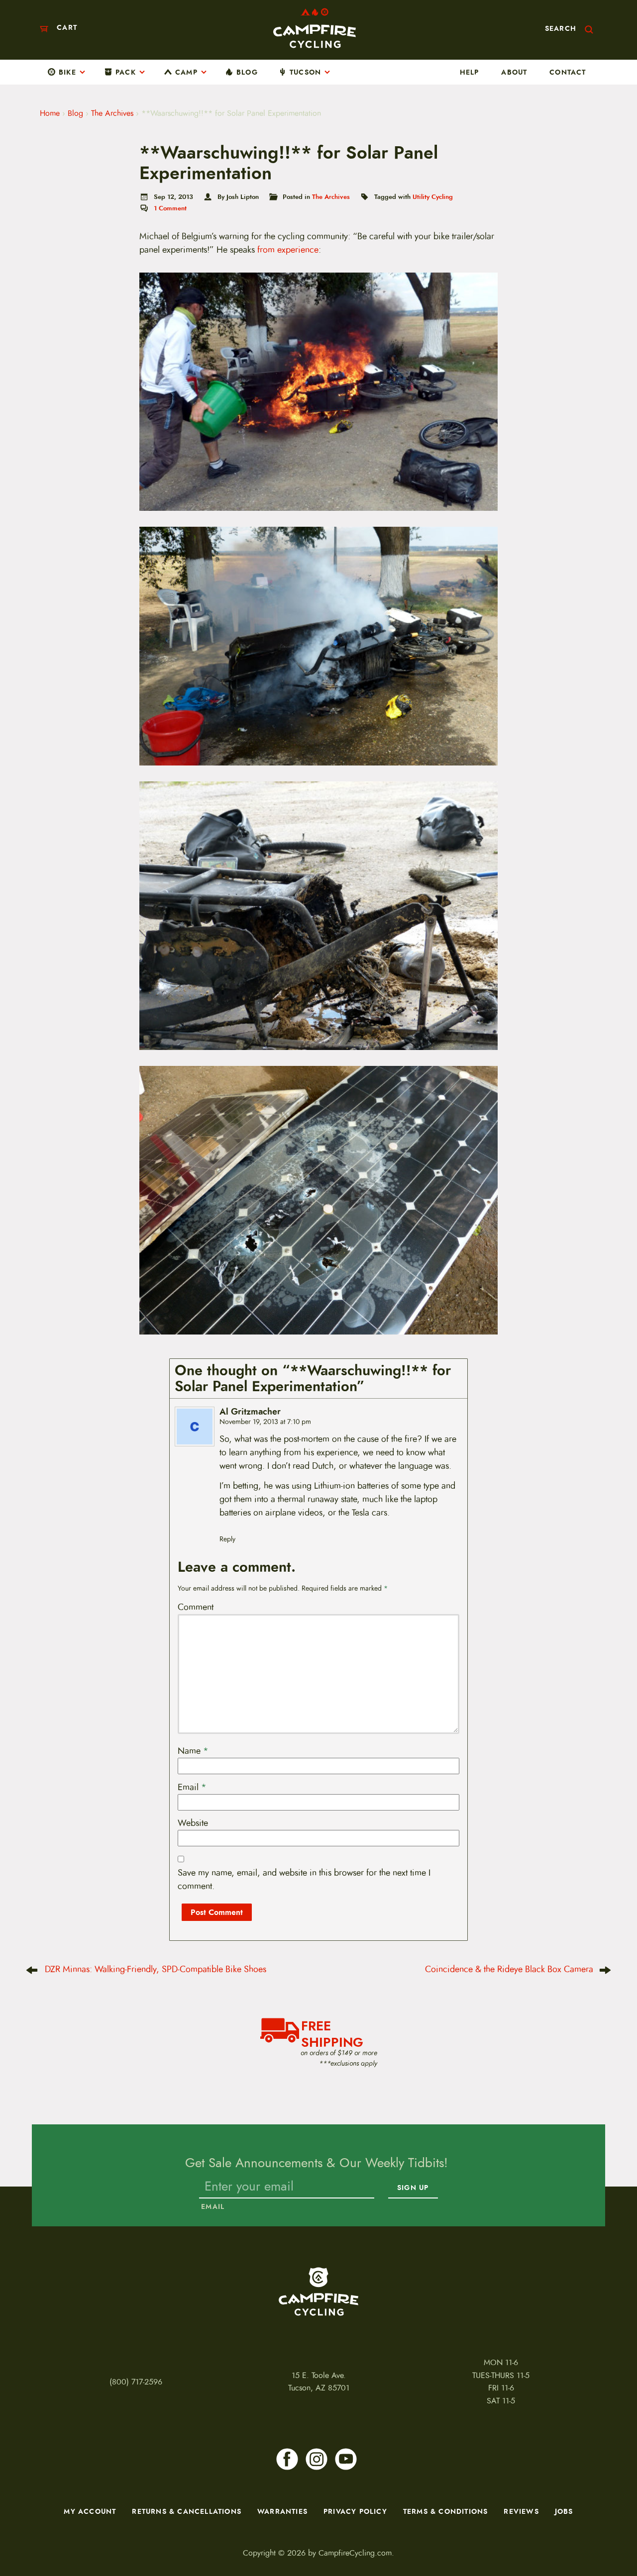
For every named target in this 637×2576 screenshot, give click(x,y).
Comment (196, 1607)
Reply (227, 1539)
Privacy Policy (355, 2511)
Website (193, 1823)
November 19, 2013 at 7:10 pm (265, 1422)
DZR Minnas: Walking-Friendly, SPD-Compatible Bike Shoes (156, 1969)
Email (192, 1787)
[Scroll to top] (20, 2527)
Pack (126, 72)
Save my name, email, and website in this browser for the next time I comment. (304, 1879)
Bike (67, 72)
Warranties (282, 2511)
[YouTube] (346, 2459)
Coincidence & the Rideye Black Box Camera (509, 1969)
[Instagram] (317, 2459)
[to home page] (315, 28)
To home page (318, 2291)
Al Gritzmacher (250, 1412)
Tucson (305, 72)
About (514, 72)
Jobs (564, 2511)
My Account (90, 2511)
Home (50, 113)
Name (193, 1751)
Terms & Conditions (446, 2511)
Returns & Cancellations (187, 2511)
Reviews (521, 2511)
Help (470, 72)
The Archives (112, 113)
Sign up (413, 2188)
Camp (186, 72)
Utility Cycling (433, 197)
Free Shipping (332, 2033)
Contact (568, 72)
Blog (247, 72)
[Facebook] (287, 2459)
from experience (288, 250)
